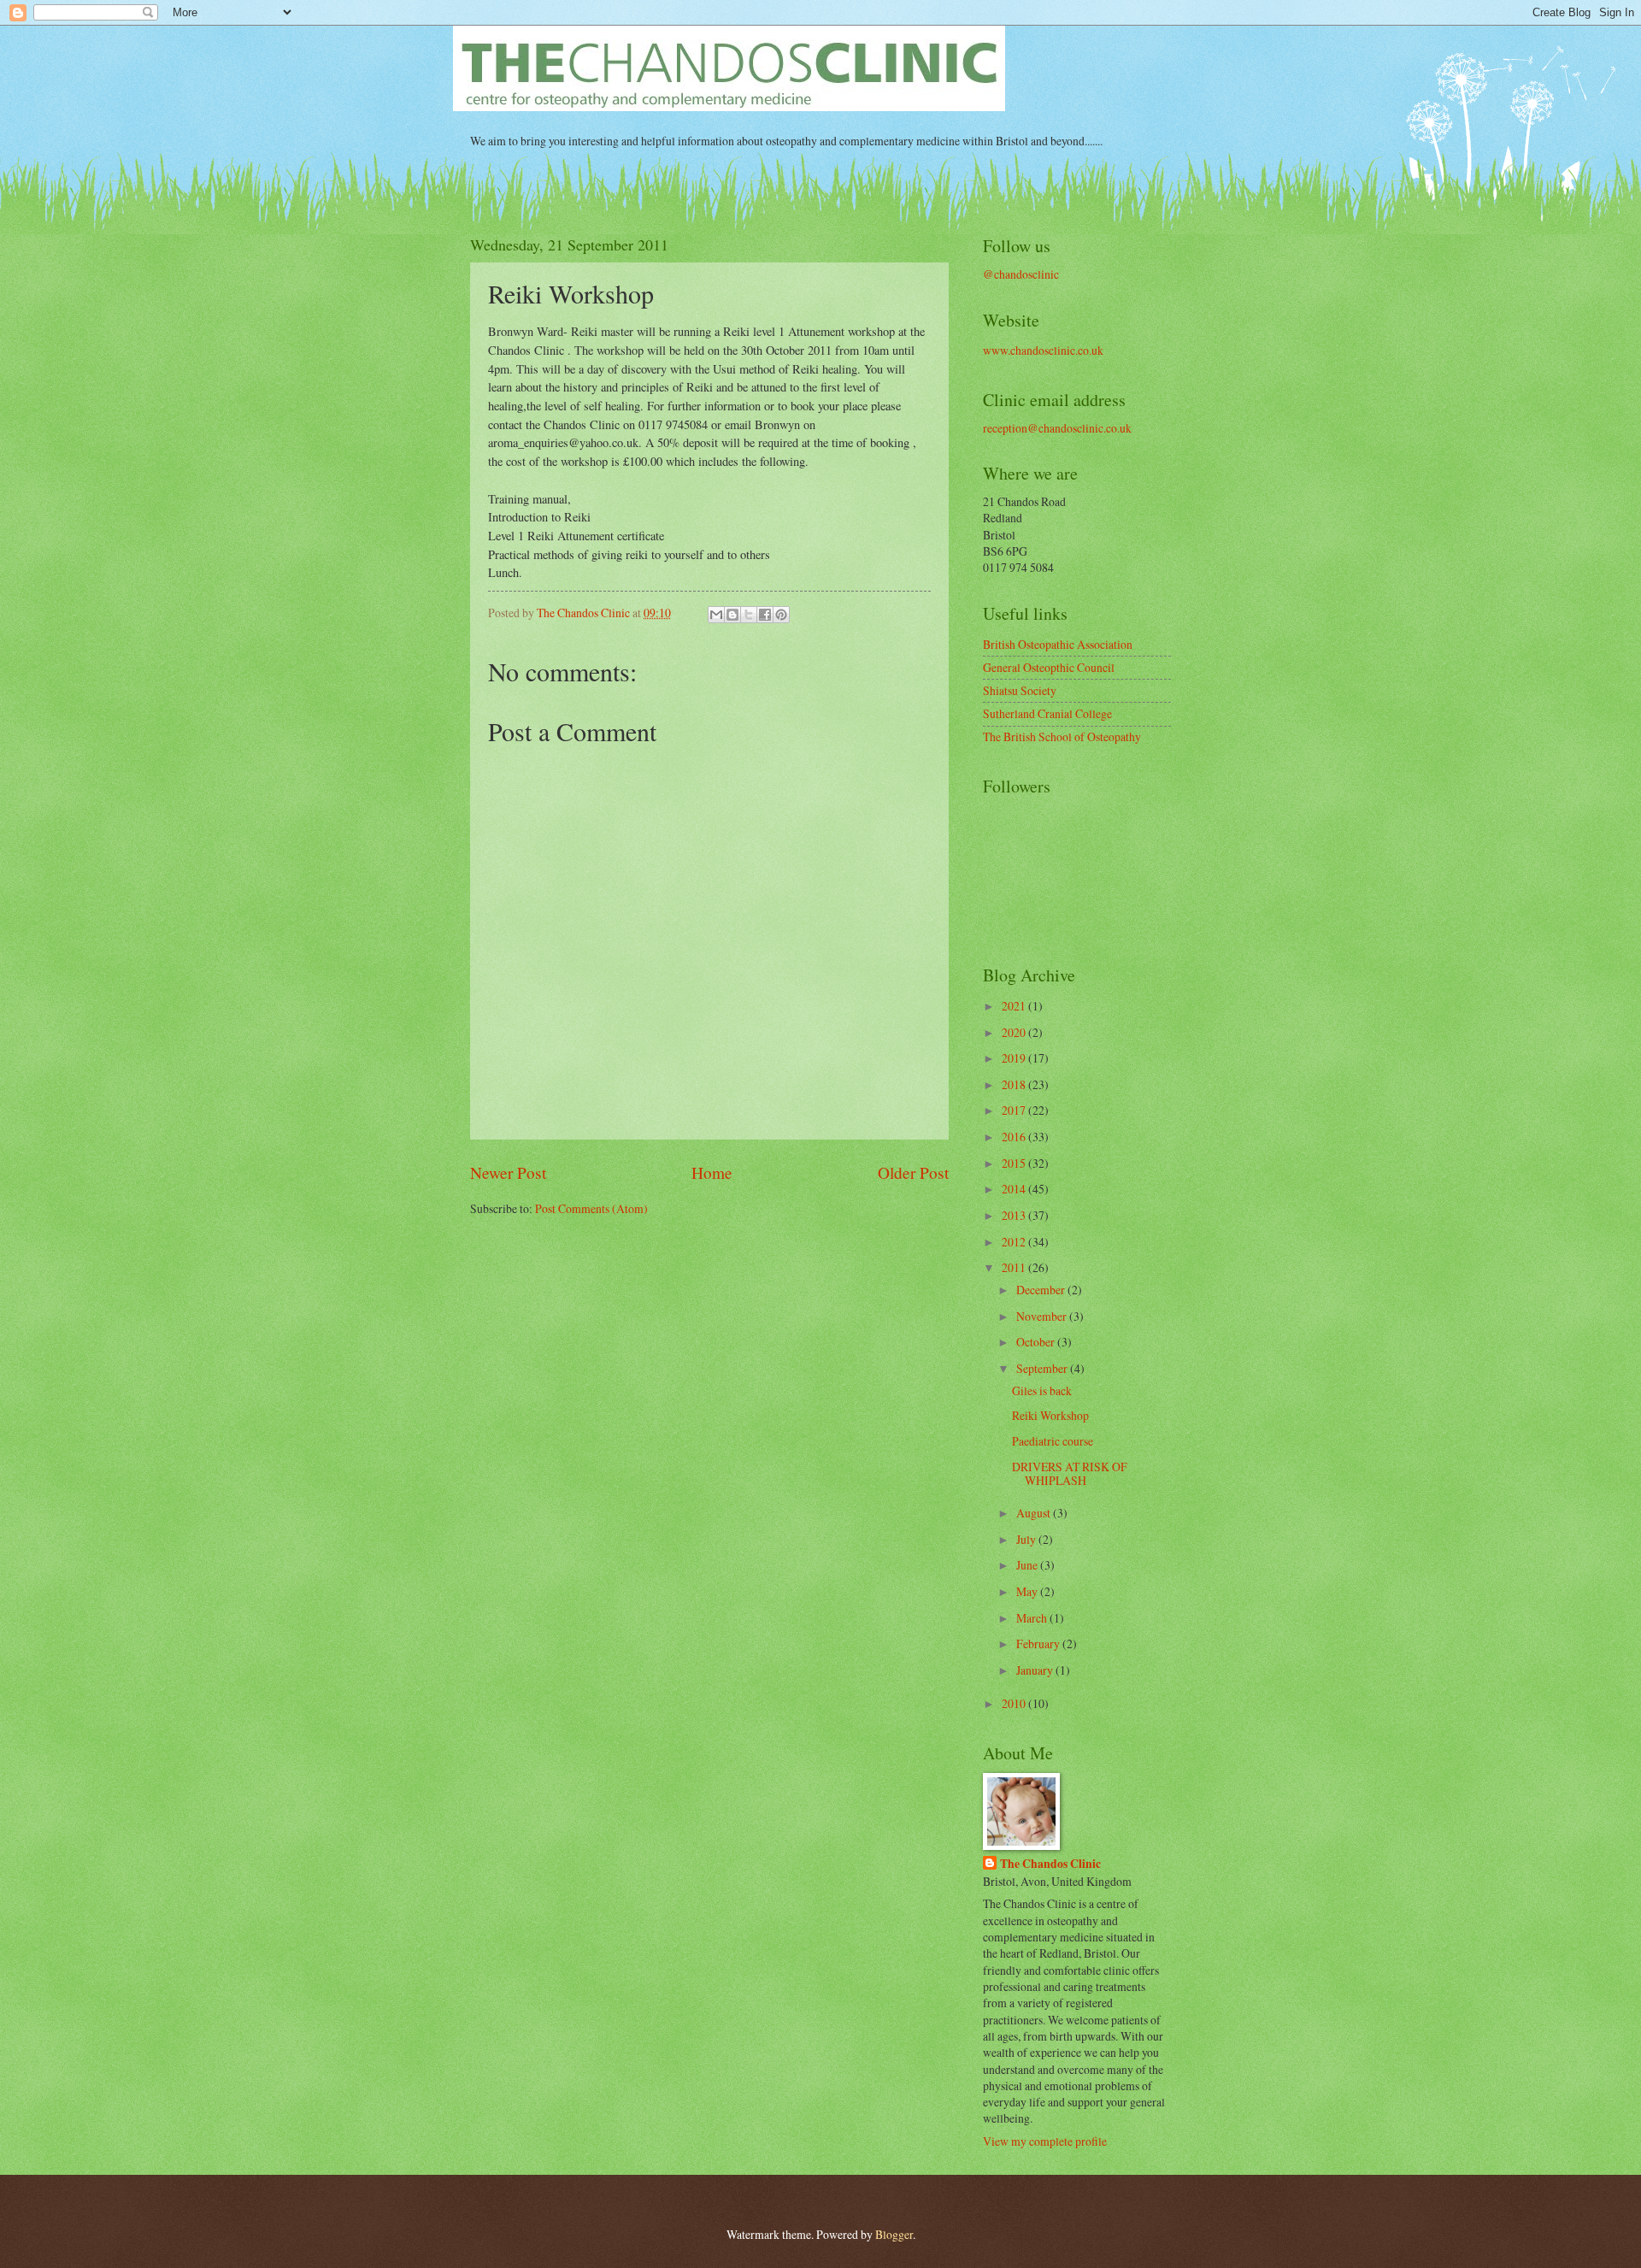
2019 (1015, 1058)
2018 (1015, 1084)
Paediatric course (1053, 1441)
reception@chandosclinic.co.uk (1057, 428)
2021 (1015, 1006)
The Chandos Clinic (1050, 1864)
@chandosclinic (1021, 274)
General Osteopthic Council (1049, 667)
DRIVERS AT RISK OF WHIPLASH (1070, 1474)
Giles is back (1042, 1390)
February (1039, 1644)
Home (712, 1172)
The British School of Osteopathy (1062, 736)
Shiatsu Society (1020, 690)
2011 (1015, 1267)
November (1043, 1316)
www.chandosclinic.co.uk (1043, 350)
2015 (1015, 1163)
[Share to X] (749, 615)
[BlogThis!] (732, 615)
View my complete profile (1045, 2141)
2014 (1015, 1189)
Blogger (894, 2234)
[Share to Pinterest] (781, 615)
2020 (1015, 1032)
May (1028, 1591)
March (1033, 1618)
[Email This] (716, 615)
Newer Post (508, 1172)
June (1028, 1565)
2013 (1015, 1215)
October (1037, 1342)
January (1036, 1670)
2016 (1015, 1137)
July (1027, 1539)
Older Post (913, 1172)
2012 (1015, 1242)
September (1043, 1368)
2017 (1015, 1110)
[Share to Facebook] (765, 615)
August (1035, 1513)
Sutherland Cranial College (1047, 713)
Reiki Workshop (1050, 1415)
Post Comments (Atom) (591, 1208)
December (1042, 1290)
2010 (1015, 1703)
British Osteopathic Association (1058, 644)
